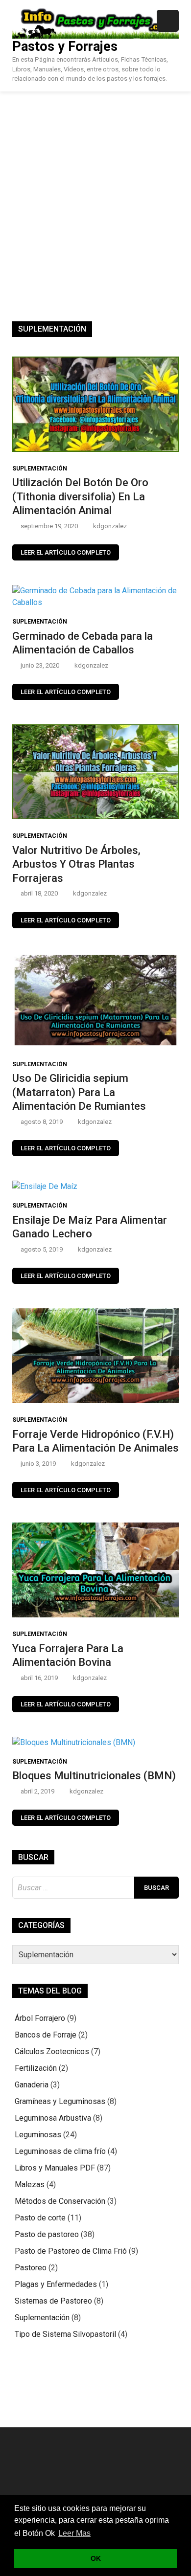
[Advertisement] (95, 192)
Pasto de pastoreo (47, 2234)
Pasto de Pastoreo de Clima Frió (71, 2251)
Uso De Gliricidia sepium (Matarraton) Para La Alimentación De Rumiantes (79, 1092)
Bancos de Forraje (46, 2035)
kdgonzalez (110, 526)
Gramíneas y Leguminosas (60, 2101)
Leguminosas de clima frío (60, 2151)
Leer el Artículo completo (66, 552)
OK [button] (96, 2558)
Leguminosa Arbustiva (53, 2118)
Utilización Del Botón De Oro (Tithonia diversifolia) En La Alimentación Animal (80, 496)
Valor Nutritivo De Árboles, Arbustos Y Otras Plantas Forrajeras (76, 864)
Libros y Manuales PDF (55, 2168)
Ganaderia (32, 2085)
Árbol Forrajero (40, 2018)
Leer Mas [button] (74, 2533)
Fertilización (36, 2068)
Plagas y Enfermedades (56, 2284)
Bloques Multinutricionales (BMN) (94, 1776)
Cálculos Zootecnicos (52, 2051)
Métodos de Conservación (60, 2201)
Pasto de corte (40, 2218)
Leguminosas (38, 2135)
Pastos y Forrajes (65, 46)
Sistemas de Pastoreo (53, 2301)
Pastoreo (31, 2268)
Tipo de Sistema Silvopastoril (65, 2334)
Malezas (30, 2184)
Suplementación (40, 469)
